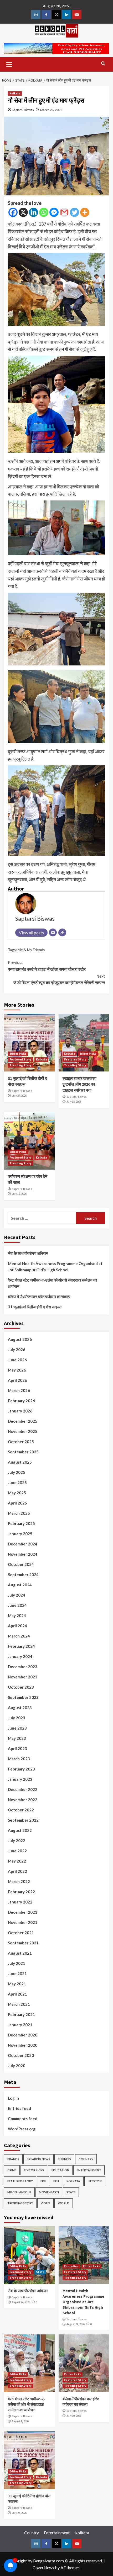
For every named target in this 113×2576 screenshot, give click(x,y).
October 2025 (21, 1442)
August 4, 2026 (20, 2421)
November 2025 (23, 1431)
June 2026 (17, 1360)
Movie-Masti (49, 2192)
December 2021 (23, 1912)
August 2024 (20, 1585)
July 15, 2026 (74, 1102)
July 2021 (17, 1963)
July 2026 (17, 1350)
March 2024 (19, 1636)
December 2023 (23, 1667)
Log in (13, 2098)
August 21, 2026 (76, 2324)
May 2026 (17, 1370)
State (71, 2192)
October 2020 (21, 2055)
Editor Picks (18, 1054)
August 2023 (20, 1708)
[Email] (53, 932)
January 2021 (20, 2025)
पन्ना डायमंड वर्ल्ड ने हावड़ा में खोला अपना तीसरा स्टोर (47, 966)
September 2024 (23, 1575)
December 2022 (23, 1789)
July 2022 (17, 1841)
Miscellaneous (19, 2192)
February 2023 (21, 1769)
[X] (23, 212)
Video (45, 2203)
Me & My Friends (31, 950)
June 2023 (17, 1728)
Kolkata (15, 93)
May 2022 (17, 1861)
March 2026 (19, 1390)
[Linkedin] (34, 212)
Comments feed (23, 2119)
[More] (85, 212)
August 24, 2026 (21, 2302)
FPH (56, 2181)
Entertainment (89, 2170)
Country (86, 2159)
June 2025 (17, 1482)
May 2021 (17, 1984)
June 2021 (17, 1974)
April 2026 (17, 1380)
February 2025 (21, 1523)
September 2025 (23, 1452)
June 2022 (17, 1851)
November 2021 (23, 1922)
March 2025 (19, 1513)
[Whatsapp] (44, 212)
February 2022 (21, 1892)
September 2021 (23, 1943)
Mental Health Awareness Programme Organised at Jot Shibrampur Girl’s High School (55, 1267)
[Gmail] (64, 212)
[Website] (62, 932)
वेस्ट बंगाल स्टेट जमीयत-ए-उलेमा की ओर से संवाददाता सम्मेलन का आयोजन (52, 1283)
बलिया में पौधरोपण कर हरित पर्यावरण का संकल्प (39, 1297)
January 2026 (20, 1411)
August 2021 (20, 1953)
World (64, 2203)
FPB (43, 2181)
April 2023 (17, 1748)
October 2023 (21, 1687)
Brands (13, 2159)
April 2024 (17, 1626)
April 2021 (17, 1994)
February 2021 (21, 2014)
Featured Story (20, 1059)
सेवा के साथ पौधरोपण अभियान (28, 1253)
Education (60, 2170)
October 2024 (21, 1564)
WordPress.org (22, 2129)
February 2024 (21, 1646)
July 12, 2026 (19, 1194)
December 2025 (23, 1421)
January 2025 (20, 1534)
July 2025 (17, 1472)
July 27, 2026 (19, 1096)
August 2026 (20, 1339)
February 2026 (21, 1401)
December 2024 (23, 1544)
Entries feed (19, 2108)
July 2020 (17, 2066)
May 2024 (17, 1615)
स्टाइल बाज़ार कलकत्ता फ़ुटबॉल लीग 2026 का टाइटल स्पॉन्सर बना (79, 1084)
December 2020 (23, 2035)
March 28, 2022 (51, 110)
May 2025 (17, 1493)
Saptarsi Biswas (23, 110)
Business (64, 2159)
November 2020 (23, 2045)
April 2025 (17, 1503)
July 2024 (17, 1595)
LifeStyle (95, 2181)
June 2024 (17, 1605)
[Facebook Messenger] (54, 212)
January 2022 (20, 1902)
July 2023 (17, 1718)
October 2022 (21, 1810)
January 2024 (20, 1656)
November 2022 (23, 1800)
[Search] (103, 64)
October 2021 (21, 1933)
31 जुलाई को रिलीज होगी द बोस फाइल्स (35, 1307)
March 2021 (19, 2004)
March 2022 (19, 1881)
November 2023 (23, 1677)
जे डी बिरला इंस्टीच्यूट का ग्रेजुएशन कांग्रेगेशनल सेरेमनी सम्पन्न (59, 979)
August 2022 (20, 1830)
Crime (12, 2170)
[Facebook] (13, 212)
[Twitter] (75, 212)
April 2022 (17, 1871)
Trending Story (20, 1065)
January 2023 (20, 1779)
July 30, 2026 (74, 2416)
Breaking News (38, 2159)
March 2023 (19, 1759)
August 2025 (20, 1462)
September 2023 (23, 1697)
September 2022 (23, 1820)
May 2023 (17, 1738)
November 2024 (23, 1554)
